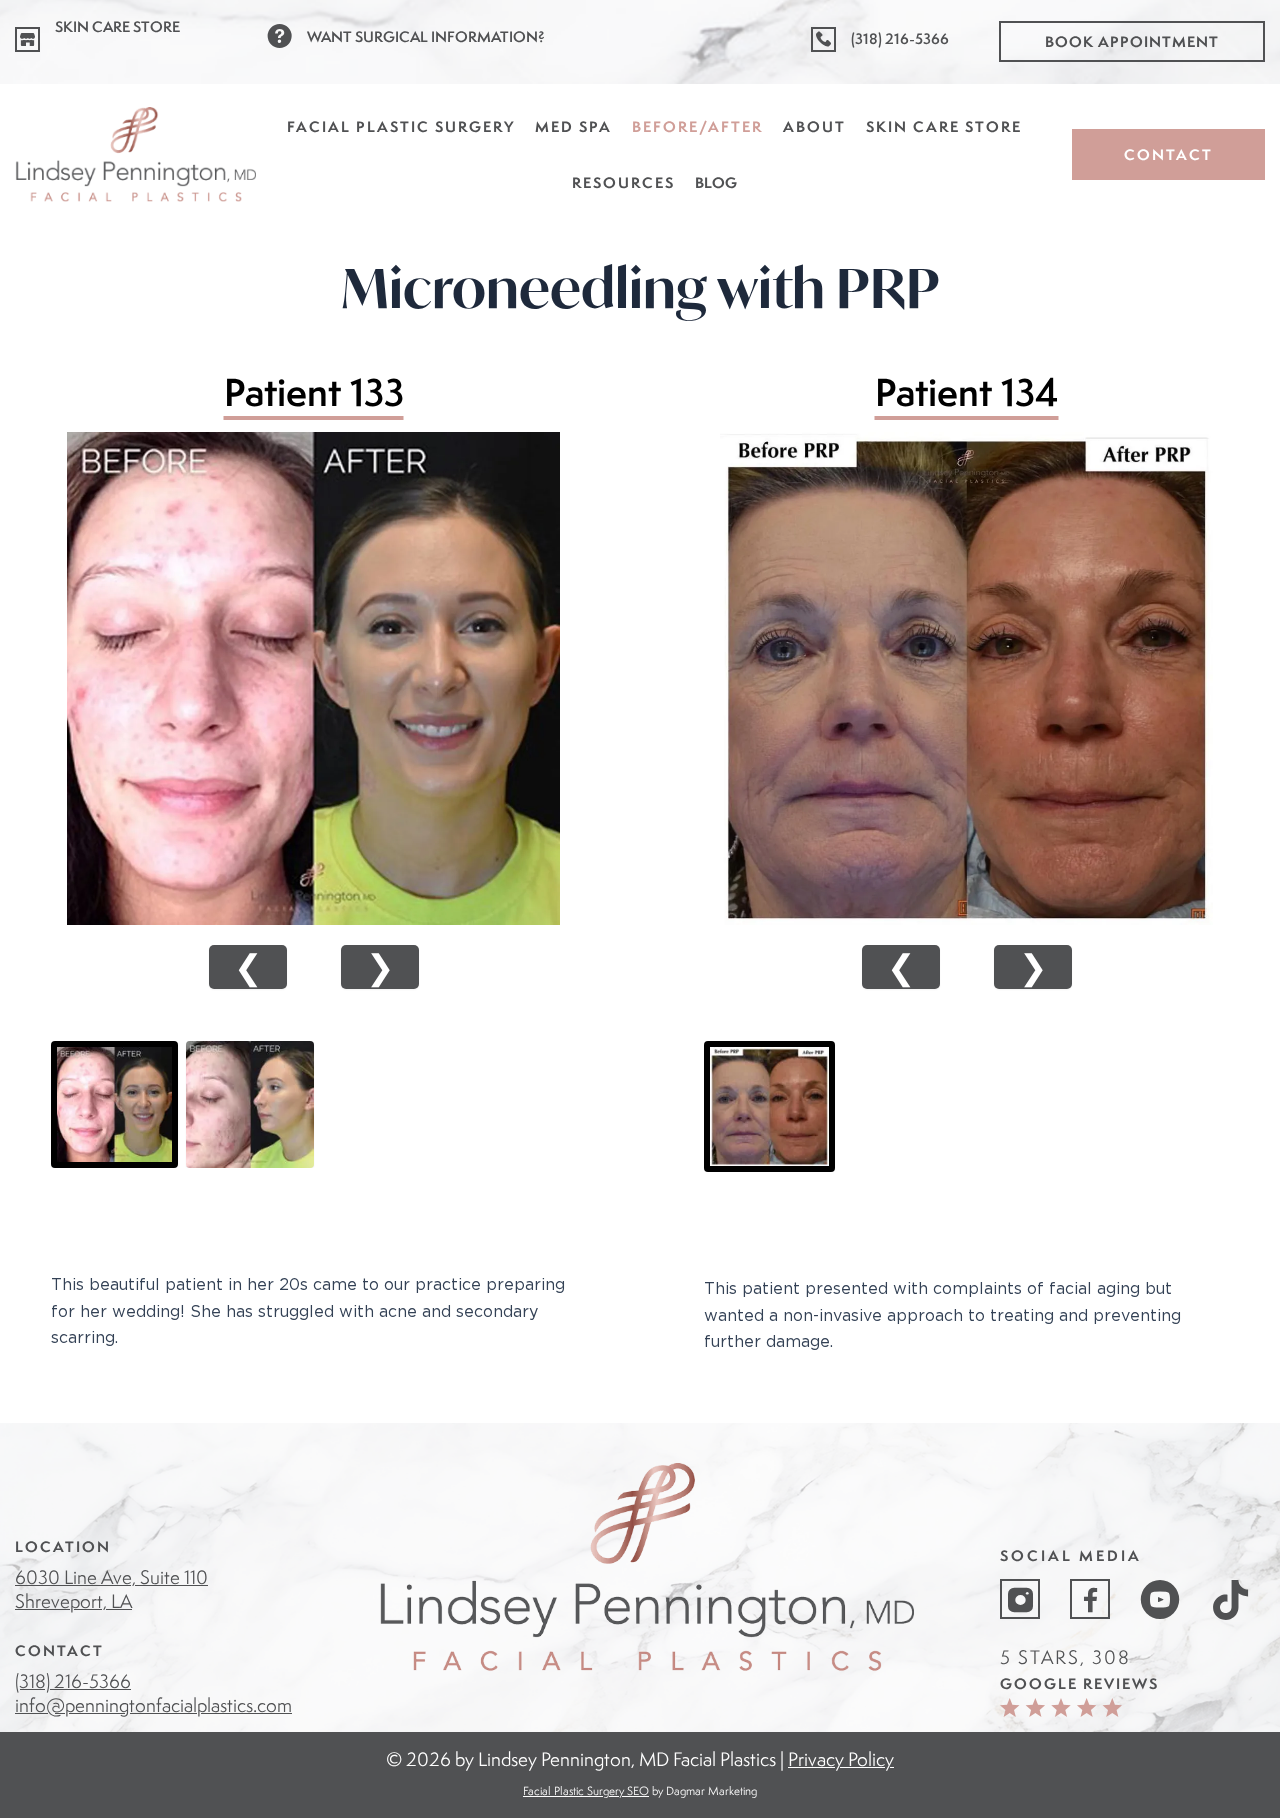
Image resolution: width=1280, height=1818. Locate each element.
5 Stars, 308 (1065, 1657)
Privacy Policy (841, 1759)
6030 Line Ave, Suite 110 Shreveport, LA (111, 1589)
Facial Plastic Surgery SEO (586, 1790)
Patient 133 (314, 392)
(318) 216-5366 (73, 1681)
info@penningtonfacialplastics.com (153, 1705)
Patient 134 (967, 392)
